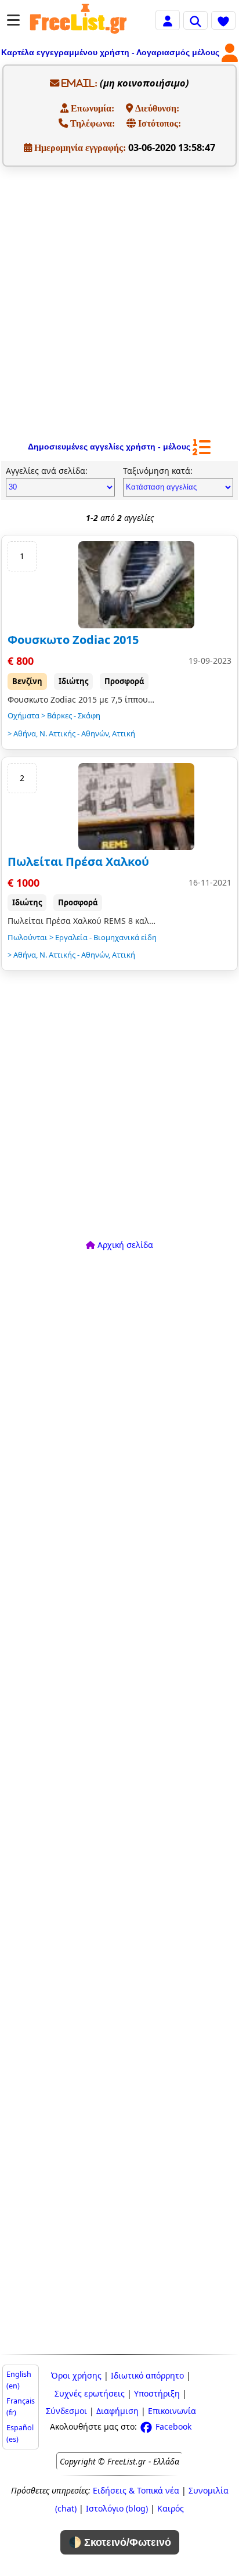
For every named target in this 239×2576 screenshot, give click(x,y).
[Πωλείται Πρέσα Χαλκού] (136, 807)
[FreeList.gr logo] (78, 20)
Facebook (172, 2426)
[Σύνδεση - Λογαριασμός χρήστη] (168, 19)
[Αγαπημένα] (223, 20)
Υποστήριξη (157, 2393)
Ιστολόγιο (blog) (117, 2508)
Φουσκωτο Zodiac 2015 (73, 640)
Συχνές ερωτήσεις (90, 2393)
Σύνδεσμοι (66, 2411)
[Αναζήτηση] (195, 20)
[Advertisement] (119, 301)
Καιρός (171, 2508)
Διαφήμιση (117, 2411)
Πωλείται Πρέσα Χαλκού (78, 861)
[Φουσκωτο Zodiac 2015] (136, 585)
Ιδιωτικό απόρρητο (147, 2375)
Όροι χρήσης (76, 2375)
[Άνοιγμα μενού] (13, 20)
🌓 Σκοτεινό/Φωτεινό (120, 2542)
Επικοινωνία (172, 2411)
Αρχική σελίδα (124, 1245)
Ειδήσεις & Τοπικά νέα (136, 2490)
